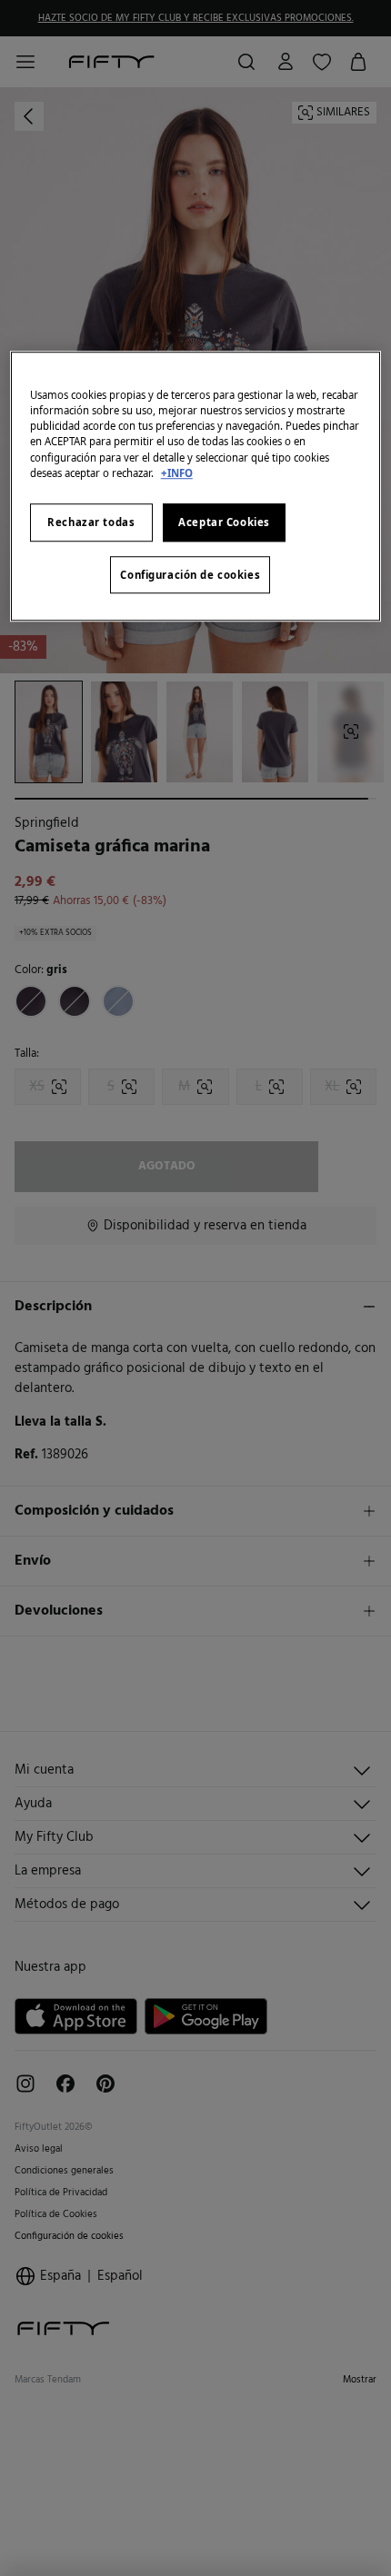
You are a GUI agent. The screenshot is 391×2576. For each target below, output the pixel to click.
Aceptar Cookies (224, 522)
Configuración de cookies (190, 575)
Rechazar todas (91, 522)
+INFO (177, 473)
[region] (196, 486)
